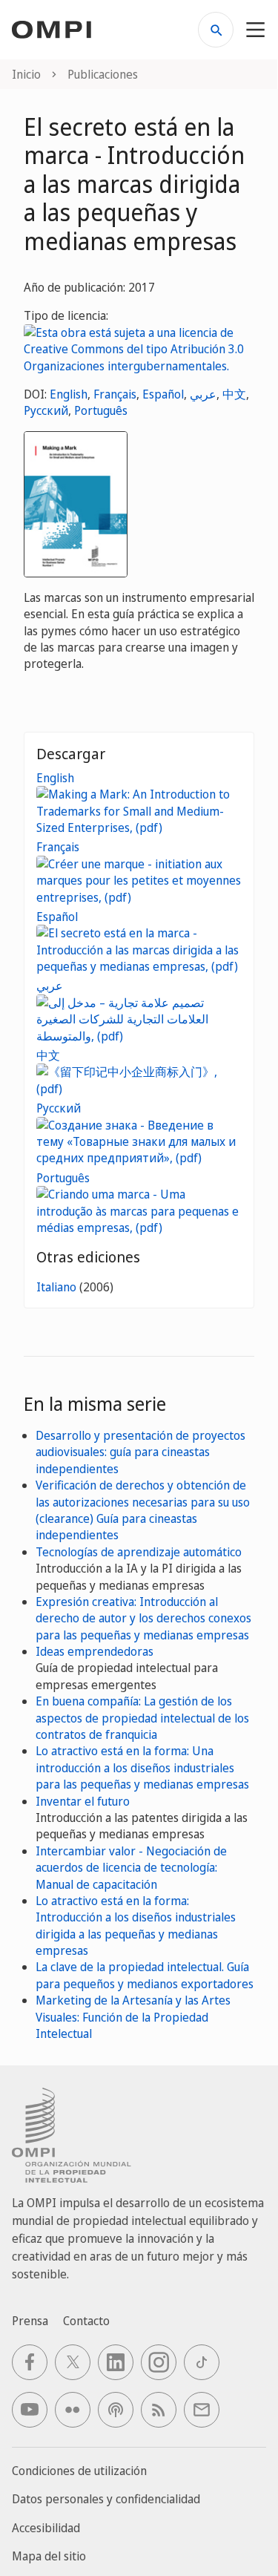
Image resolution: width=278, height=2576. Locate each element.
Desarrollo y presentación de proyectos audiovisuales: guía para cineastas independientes (140, 1452)
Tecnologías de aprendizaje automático (139, 1552)
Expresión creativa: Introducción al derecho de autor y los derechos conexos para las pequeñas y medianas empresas (143, 1618)
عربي (203, 394)
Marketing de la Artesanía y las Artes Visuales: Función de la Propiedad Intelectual (133, 2017)
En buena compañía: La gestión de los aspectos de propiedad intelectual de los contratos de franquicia (142, 1718)
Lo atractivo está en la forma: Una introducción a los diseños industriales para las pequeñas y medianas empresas (142, 1767)
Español (163, 394)
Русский (46, 410)
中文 (234, 394)
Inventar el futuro (83, 1801)
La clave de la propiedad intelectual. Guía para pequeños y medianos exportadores (145, 1975)
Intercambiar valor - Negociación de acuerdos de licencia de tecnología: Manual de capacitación (131, 1868)
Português (101, 410)
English (69, 394)
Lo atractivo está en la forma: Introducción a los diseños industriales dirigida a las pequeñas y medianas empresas (136, 1926)
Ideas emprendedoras (95, 1651)
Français (115, 394)
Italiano (56, 1287)
